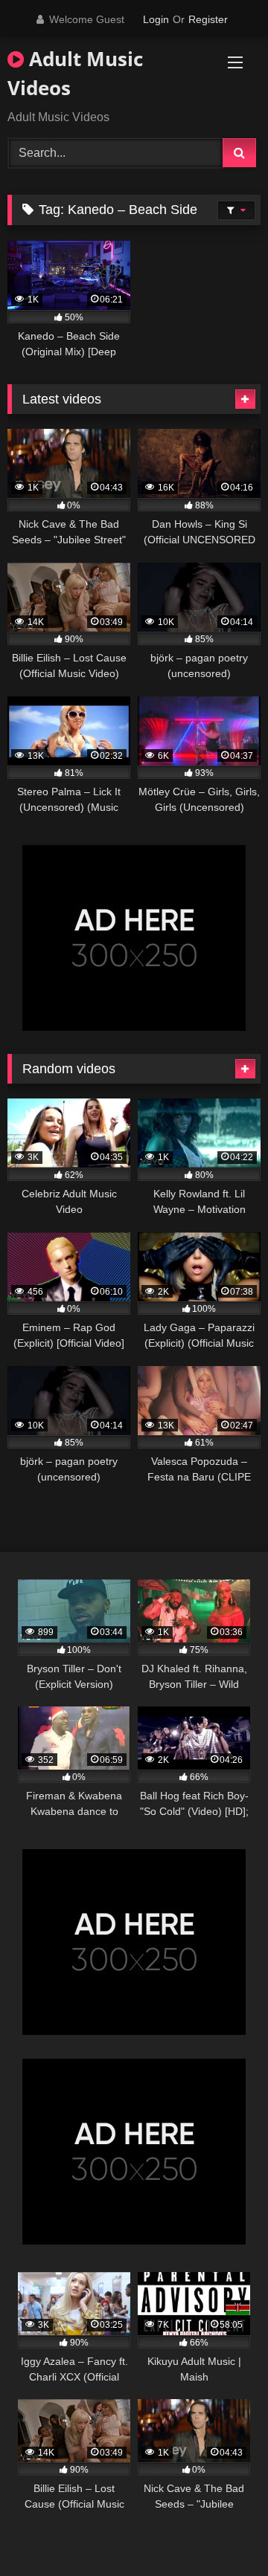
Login (156, 19)
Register (208, 19)
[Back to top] (222, 2532)
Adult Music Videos (75, 73)
